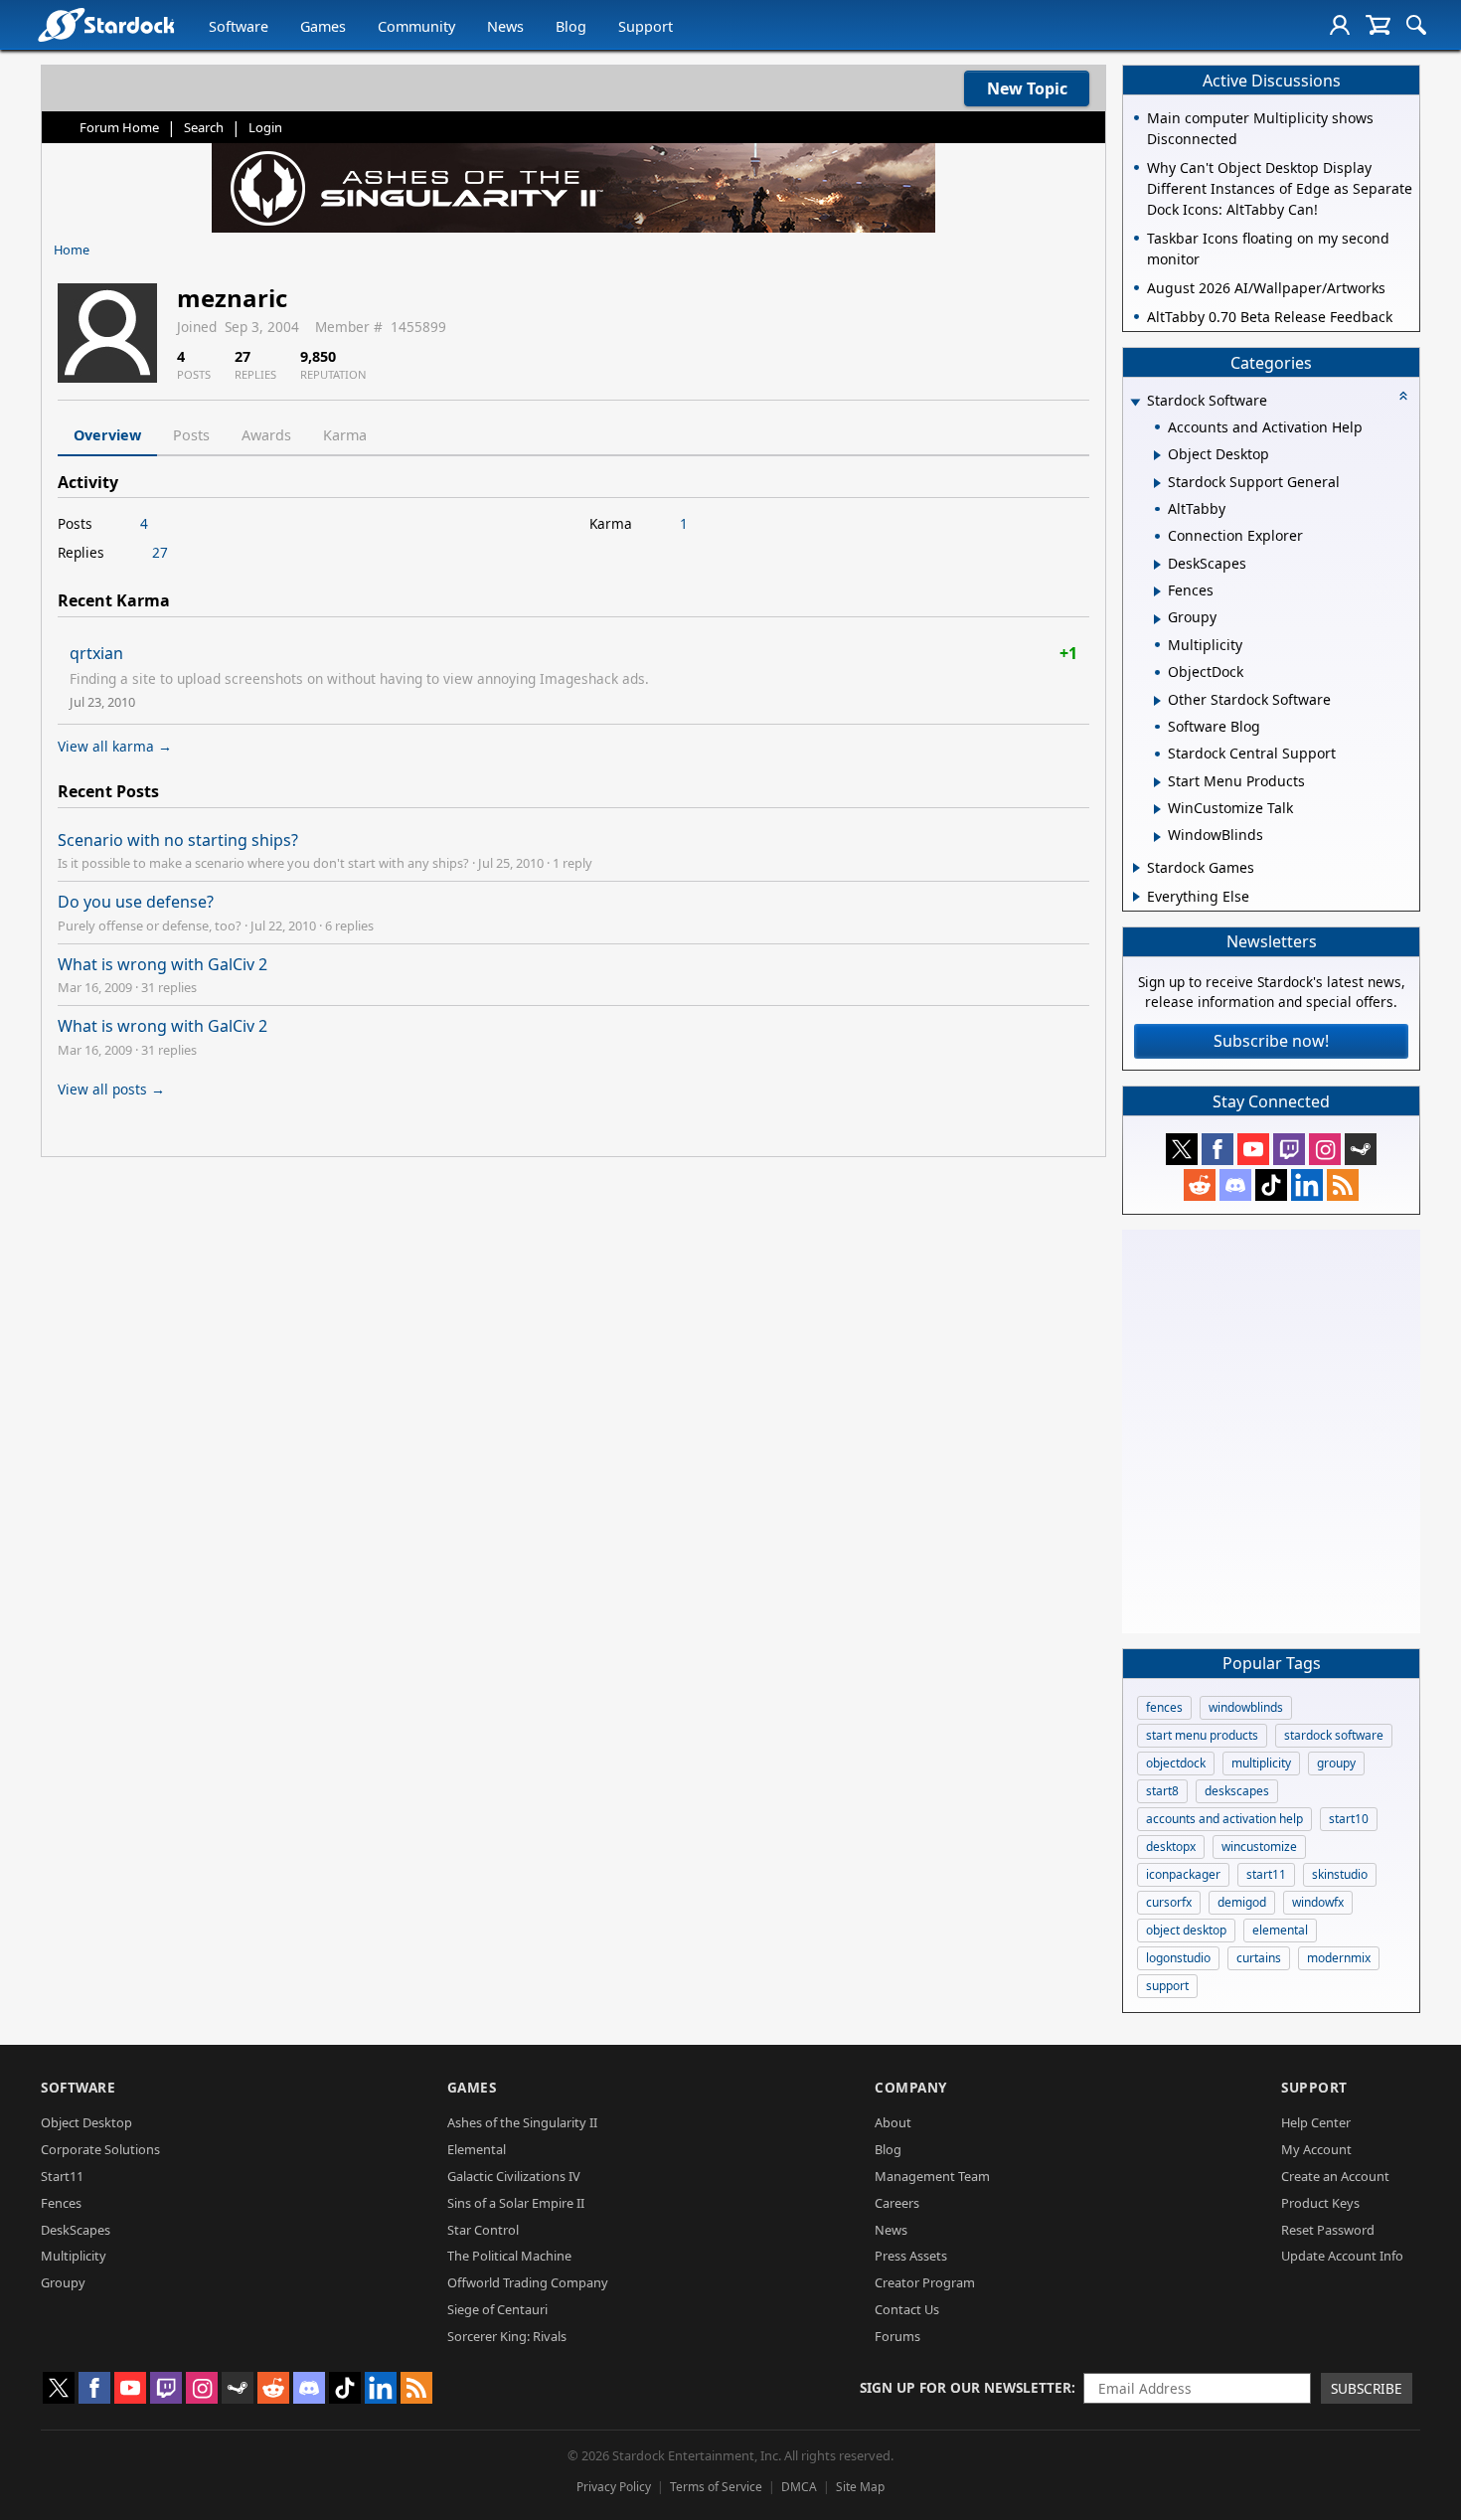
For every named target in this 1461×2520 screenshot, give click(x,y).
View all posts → (111, 1089)
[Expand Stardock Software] (1135, 402)
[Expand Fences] (1157, 591)
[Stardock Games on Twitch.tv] (1289, 1149)
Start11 (62, 2176)
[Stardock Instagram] (1325, 1149)
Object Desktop (86, 2122)
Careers (897, 2203)
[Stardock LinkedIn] (1307, 1185)
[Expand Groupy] (1157, 619)
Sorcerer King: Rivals (507, 2336)
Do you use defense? (136, 902)
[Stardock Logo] (106, 24)
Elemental (477, 2149)
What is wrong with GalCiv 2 (162, 964)
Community (416, 26)
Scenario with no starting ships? (178, 840)
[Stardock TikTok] (1271, 1185)
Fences (61, 2203)
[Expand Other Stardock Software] (1157, 701)
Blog (571, 26)
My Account (1316, 2149)
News (505, 26)
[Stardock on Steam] (1361, 1149)
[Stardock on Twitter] (1182, 1149)
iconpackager (1183, 1874)
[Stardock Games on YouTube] (1253, 1149)
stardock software (1334, 1735)
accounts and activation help (1224, 1819)
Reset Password (1328, 2230)
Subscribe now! (1271, 1041)
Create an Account (1335, 2176)
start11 (1266, 1874)
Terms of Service (716, 2487)
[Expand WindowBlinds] (1157, 837)
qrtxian (96, 653)
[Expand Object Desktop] (1157, 455)
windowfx (1318, 1902)
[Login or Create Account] (1340, 25)
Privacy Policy (614, 2487)
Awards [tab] (266, 435)
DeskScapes (76, 2230)
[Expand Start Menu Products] (1157, 782)
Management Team (932, 2176)
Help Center (1316, 2122)
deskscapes (1237, 1791)
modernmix (1339, 1958)
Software (239, 26)
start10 (1349, 1819)
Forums (897, 2336)
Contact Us (907, 2309)
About (893, 2122)
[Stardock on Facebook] (1217, 1149)
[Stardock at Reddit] (1200, 1185)
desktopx (1171, 1847)
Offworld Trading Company (528, 2282)
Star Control (483, 2230)
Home (72, 250)
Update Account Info (1342, 2256)
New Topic (1027, 88)
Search (204, 127)
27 (160, 552)
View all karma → (115, 746)
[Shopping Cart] (1378, 25)
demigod (1242, 1902)
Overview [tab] (107, 435)
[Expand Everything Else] (1136, 897)
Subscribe (1367, 2388)
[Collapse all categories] (1403, 396)
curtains (1259, 1958)
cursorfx (1169, 1902)
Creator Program (925, 2282)
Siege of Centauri (497, 2309)
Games (323, 26)
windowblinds (1246, 1707)
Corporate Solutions (100, 2149)
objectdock (1176, 1763)
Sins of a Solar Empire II (516, 2203)
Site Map (860, 2487)
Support (646, 26)
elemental (1280, 1930)
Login (265, 127)
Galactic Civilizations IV (514, 2176)
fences (1164, 1707)
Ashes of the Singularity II (522, 2122)
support (1167, 1986)
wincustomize (1259, 1847)
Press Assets (911, 2256)
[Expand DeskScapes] (1157, 565)
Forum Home (119, 127)
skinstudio (1340, 1874)
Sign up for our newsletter (966, 2387)
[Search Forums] (1416, 25)
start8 (1162, 1791)
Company (911, 2087)
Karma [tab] (345, 435)
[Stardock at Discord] (1235, 1185)
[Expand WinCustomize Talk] (1157, 809)
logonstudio (1178, 1958)
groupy (1336, 1763)
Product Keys (1320, 2203)
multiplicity (1261, 1763)
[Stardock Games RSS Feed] (1343, 1185)
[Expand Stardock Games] (1136, 868)
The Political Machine (509, 2256)
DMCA (799, 2487)
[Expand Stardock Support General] (1157, 483)
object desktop (1186, 1930)
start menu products (1202, 1735)
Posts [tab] (191, 435)
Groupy (63, 2282)
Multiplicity (74, 2256)
